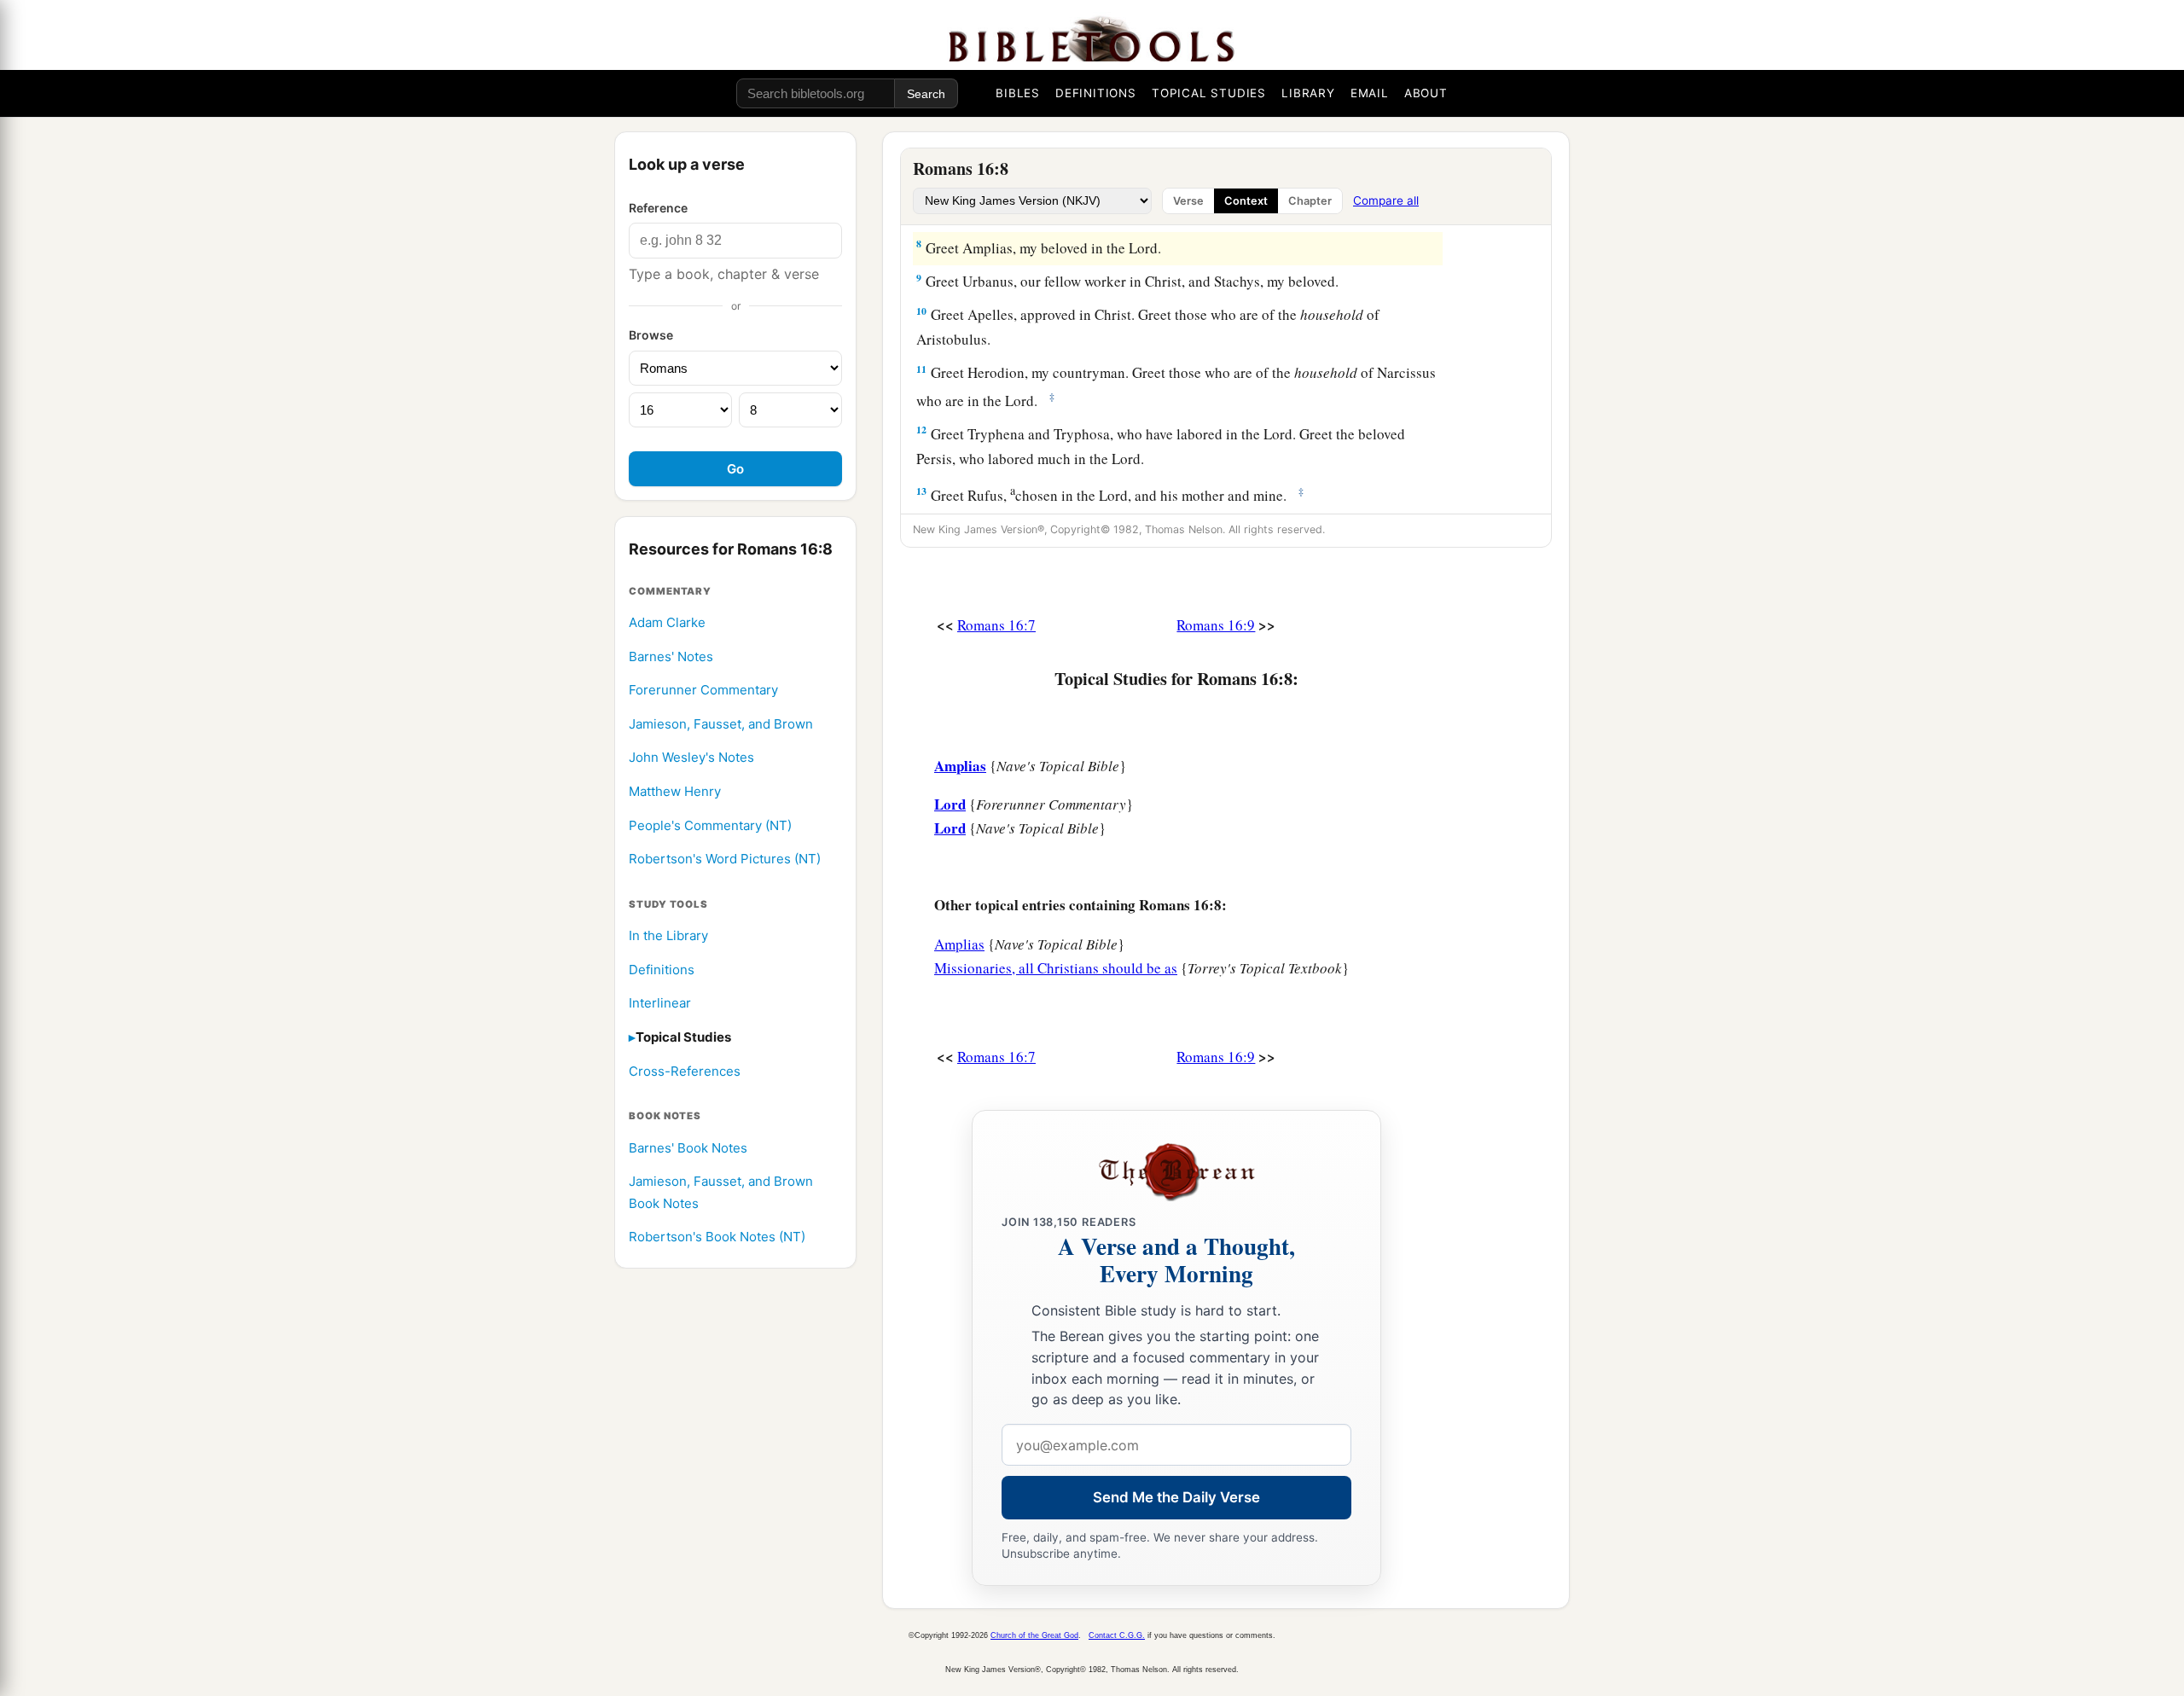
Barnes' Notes (671, 656)
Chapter (1310, 201)
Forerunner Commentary (703, 691)
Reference (658, 208)
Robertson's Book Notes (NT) (717, 1237)
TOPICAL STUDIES (1209, 93)
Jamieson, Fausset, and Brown (721, 724)
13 (921, 491)
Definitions (662, 970)
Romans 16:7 (996, 625)
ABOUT (1426, 93)
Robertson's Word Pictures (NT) (725, 860)
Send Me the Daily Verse (1176, 1497)
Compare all (1386, 200)
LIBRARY (1308, 93)
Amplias (959, 944)
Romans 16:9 (1216, 625)
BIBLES (1018, 93)
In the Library (668, 936)
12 (921, 430)
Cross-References (685, 1071)
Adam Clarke (667, 622)
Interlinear (660, 1004)
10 (921, 311)
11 (921, 369)
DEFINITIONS (1096, 93)
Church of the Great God (1034, 1635)
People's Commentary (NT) (710, 825)
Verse (1188, 201)
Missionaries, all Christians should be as (1056, 968)
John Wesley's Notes (691, 758)
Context (1246, 201)
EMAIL (1370, 93)
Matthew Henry (675, 791)
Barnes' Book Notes (688, 1148)
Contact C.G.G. (1117, 1635)
